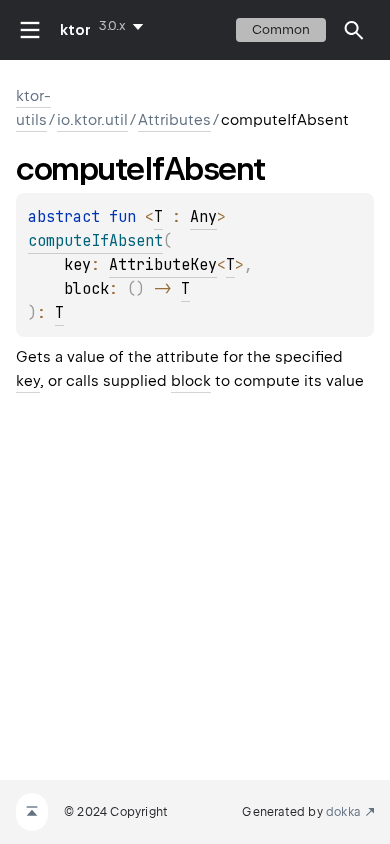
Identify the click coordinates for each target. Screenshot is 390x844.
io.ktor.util (92, 120)
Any (203, 217)
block (191, 381)
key (28, 381)
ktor (75, 30)
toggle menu (30, 30)
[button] (354, 30)
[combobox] (125, 26)
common (281, 29)
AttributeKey (163, 265)
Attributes (174, 120)
